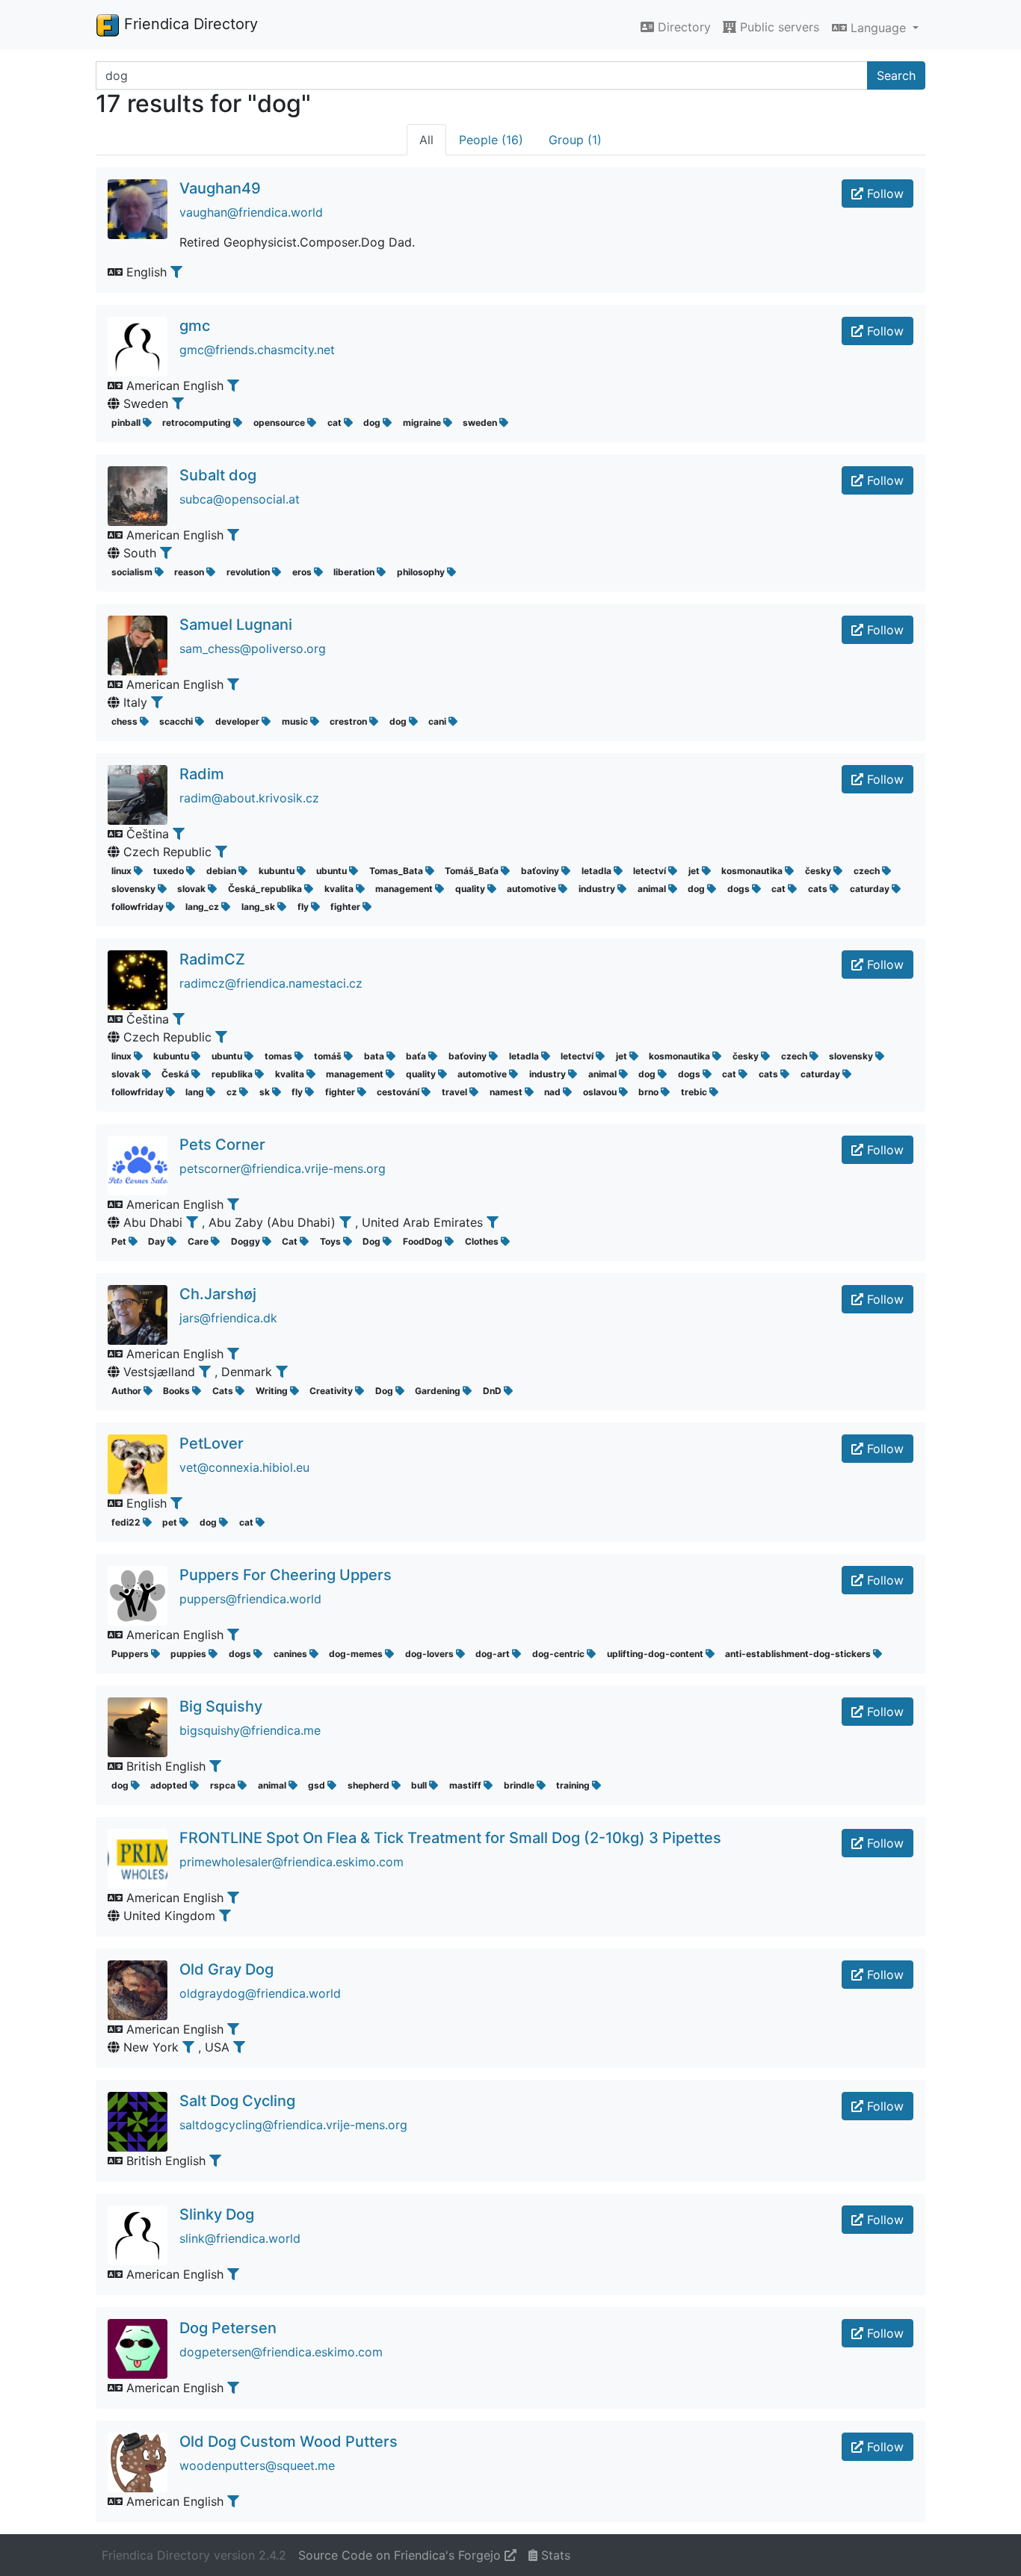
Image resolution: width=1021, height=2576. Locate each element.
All (426, 140)
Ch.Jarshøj (218, 1294)
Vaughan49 (220, 188)
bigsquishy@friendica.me (250, 1730)
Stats (554, 2555)
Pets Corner (222, 1145)
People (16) (491, 140)
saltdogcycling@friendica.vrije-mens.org (293, 2125)
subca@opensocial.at (240, 499)
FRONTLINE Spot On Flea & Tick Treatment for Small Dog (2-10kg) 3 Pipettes (450, 1838)
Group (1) (575, 140)
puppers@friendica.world (250, 1599)
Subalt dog (218, 475)
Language (878, 28)
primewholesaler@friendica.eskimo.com (292, 1862)
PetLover (212, 1443)
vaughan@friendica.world (251, 212)
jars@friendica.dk (228, 1318)
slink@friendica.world (240, 2238)
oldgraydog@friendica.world (260, 1993)
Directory (682, 27)
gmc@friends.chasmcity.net (257, 350)
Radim (202, 774)
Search (896, 75)
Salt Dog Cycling (237, 2101)
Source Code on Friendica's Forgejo (401, 2555)
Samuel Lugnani (236, 625)
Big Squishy (221, 1706)
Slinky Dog (217, 2214)
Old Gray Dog (226, 1969)
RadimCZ (212, 959)
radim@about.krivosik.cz (249, 798)
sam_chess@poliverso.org (253, 648)
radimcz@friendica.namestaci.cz (271, 983)
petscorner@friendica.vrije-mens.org (283, 1168)
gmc (195, 326)
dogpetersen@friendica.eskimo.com (281, 2352)
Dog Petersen (228, 2328)
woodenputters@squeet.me (257, 2465)
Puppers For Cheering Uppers (286, 1575)
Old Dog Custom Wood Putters (289, 2442)
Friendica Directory (189, 24)
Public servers (778, 27)
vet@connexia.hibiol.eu (244, 1467)
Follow (883, 193)
